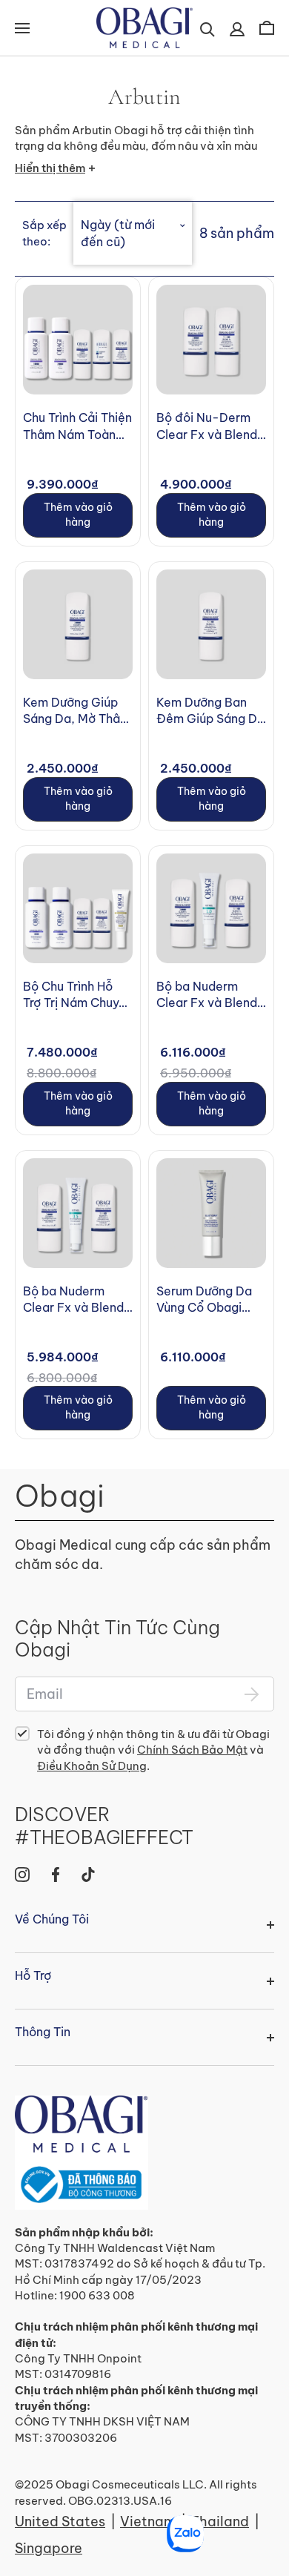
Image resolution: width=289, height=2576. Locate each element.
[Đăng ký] (252, 1694)
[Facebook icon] (56, 1875)
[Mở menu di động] (22, 28)
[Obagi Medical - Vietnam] (82, 2152)
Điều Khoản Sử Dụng (92, 1766)
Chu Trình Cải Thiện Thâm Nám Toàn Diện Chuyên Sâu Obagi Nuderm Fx (77, 426)
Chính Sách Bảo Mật (192, 1750)
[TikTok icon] (88, 1875)
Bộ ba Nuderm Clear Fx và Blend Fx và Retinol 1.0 (207, 995)
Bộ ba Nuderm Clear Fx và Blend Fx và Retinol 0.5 (73, 1300)
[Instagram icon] (22, 1875)
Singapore (49, 2548)
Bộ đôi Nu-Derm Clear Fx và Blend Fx (207, 426)
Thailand (220, 2521)
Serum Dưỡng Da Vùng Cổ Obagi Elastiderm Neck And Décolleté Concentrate (204, 1300)
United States (60, 2521)
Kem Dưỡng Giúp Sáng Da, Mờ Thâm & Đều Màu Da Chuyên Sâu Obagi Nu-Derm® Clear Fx (77, 711)
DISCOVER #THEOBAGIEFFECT (104, 1826)
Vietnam (148, 2521)
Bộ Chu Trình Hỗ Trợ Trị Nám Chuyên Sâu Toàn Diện (78, 995)
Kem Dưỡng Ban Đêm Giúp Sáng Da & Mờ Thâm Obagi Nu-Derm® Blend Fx (210, 711)
